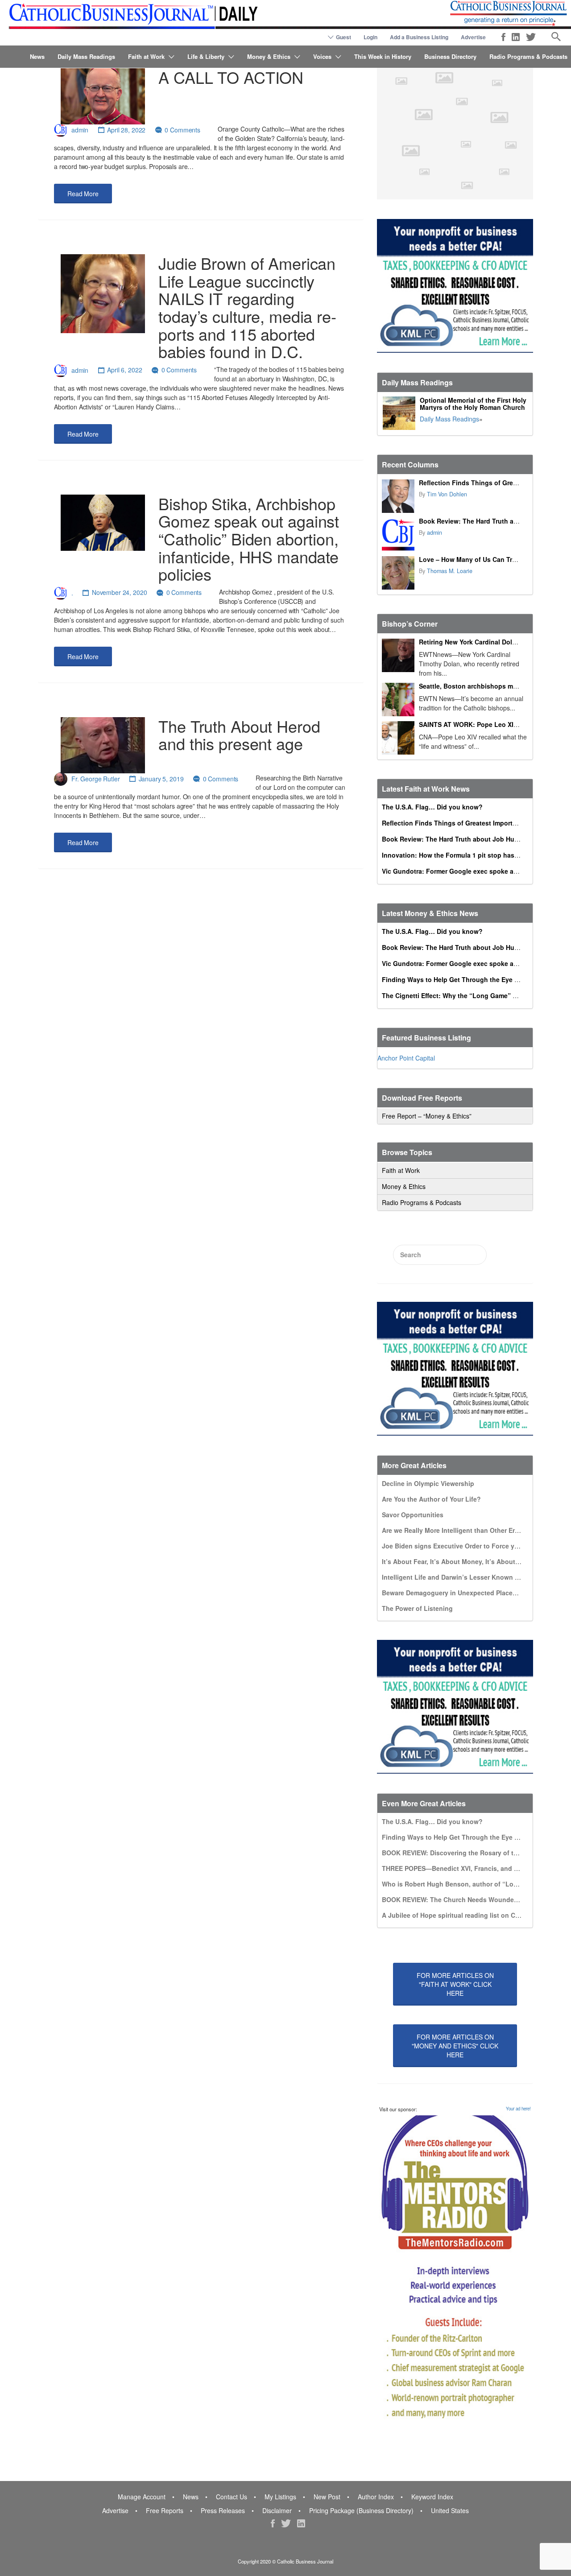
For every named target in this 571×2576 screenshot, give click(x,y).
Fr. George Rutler (96, 779)
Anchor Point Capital (406, 1058)
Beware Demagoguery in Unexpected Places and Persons (469, 1593)
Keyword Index (432, 2497)
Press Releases (223, 2510)
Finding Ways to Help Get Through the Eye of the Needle (468, 979)
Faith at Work (146, 56)
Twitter (531, 37)
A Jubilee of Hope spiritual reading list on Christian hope (469, 1915)
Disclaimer (277, 2510)
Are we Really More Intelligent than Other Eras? (454, 1530)
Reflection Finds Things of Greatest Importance (492, 483)
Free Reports (165, 2510)
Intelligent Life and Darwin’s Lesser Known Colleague (464, 1577)
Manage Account (142, 2497)
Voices (322, 56)
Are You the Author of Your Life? (431, 1499)
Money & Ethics (269, 56)
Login (370, 37)
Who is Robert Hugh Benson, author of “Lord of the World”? (474, 1884)
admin (80, 130)
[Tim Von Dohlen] (398, 496)
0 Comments (182, 130)
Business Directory (450, 56)
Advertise (473, 37)
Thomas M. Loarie (450, 571)
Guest (343, 37)
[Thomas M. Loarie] (398, 573)
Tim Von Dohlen (447, 494)
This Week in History (383, 56)
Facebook (503, 37)
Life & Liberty (206, 56)
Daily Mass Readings (86, 56)
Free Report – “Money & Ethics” (427, 1116)
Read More (83, 194)
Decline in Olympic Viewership (428, 1483)
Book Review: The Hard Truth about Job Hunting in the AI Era (476, 839)
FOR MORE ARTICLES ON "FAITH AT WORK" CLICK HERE (455, 1984)
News (37, 56)
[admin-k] (398, 535)
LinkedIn (516, 37)
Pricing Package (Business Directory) (361, 2510)
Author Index (376, 2497)
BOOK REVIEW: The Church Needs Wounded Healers (462, 1899)
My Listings (280, 2497)
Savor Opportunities (413, 1515)
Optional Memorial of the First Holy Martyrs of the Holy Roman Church (473, 404)
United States (450, 2510)
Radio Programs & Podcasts (528, 56)
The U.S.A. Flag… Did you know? (432, 807)
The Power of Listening (417, 1608)
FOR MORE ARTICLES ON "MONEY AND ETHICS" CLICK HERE (455, 2046)
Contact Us (232, 2497)
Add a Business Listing (419, 37)
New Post (327, 2497)
